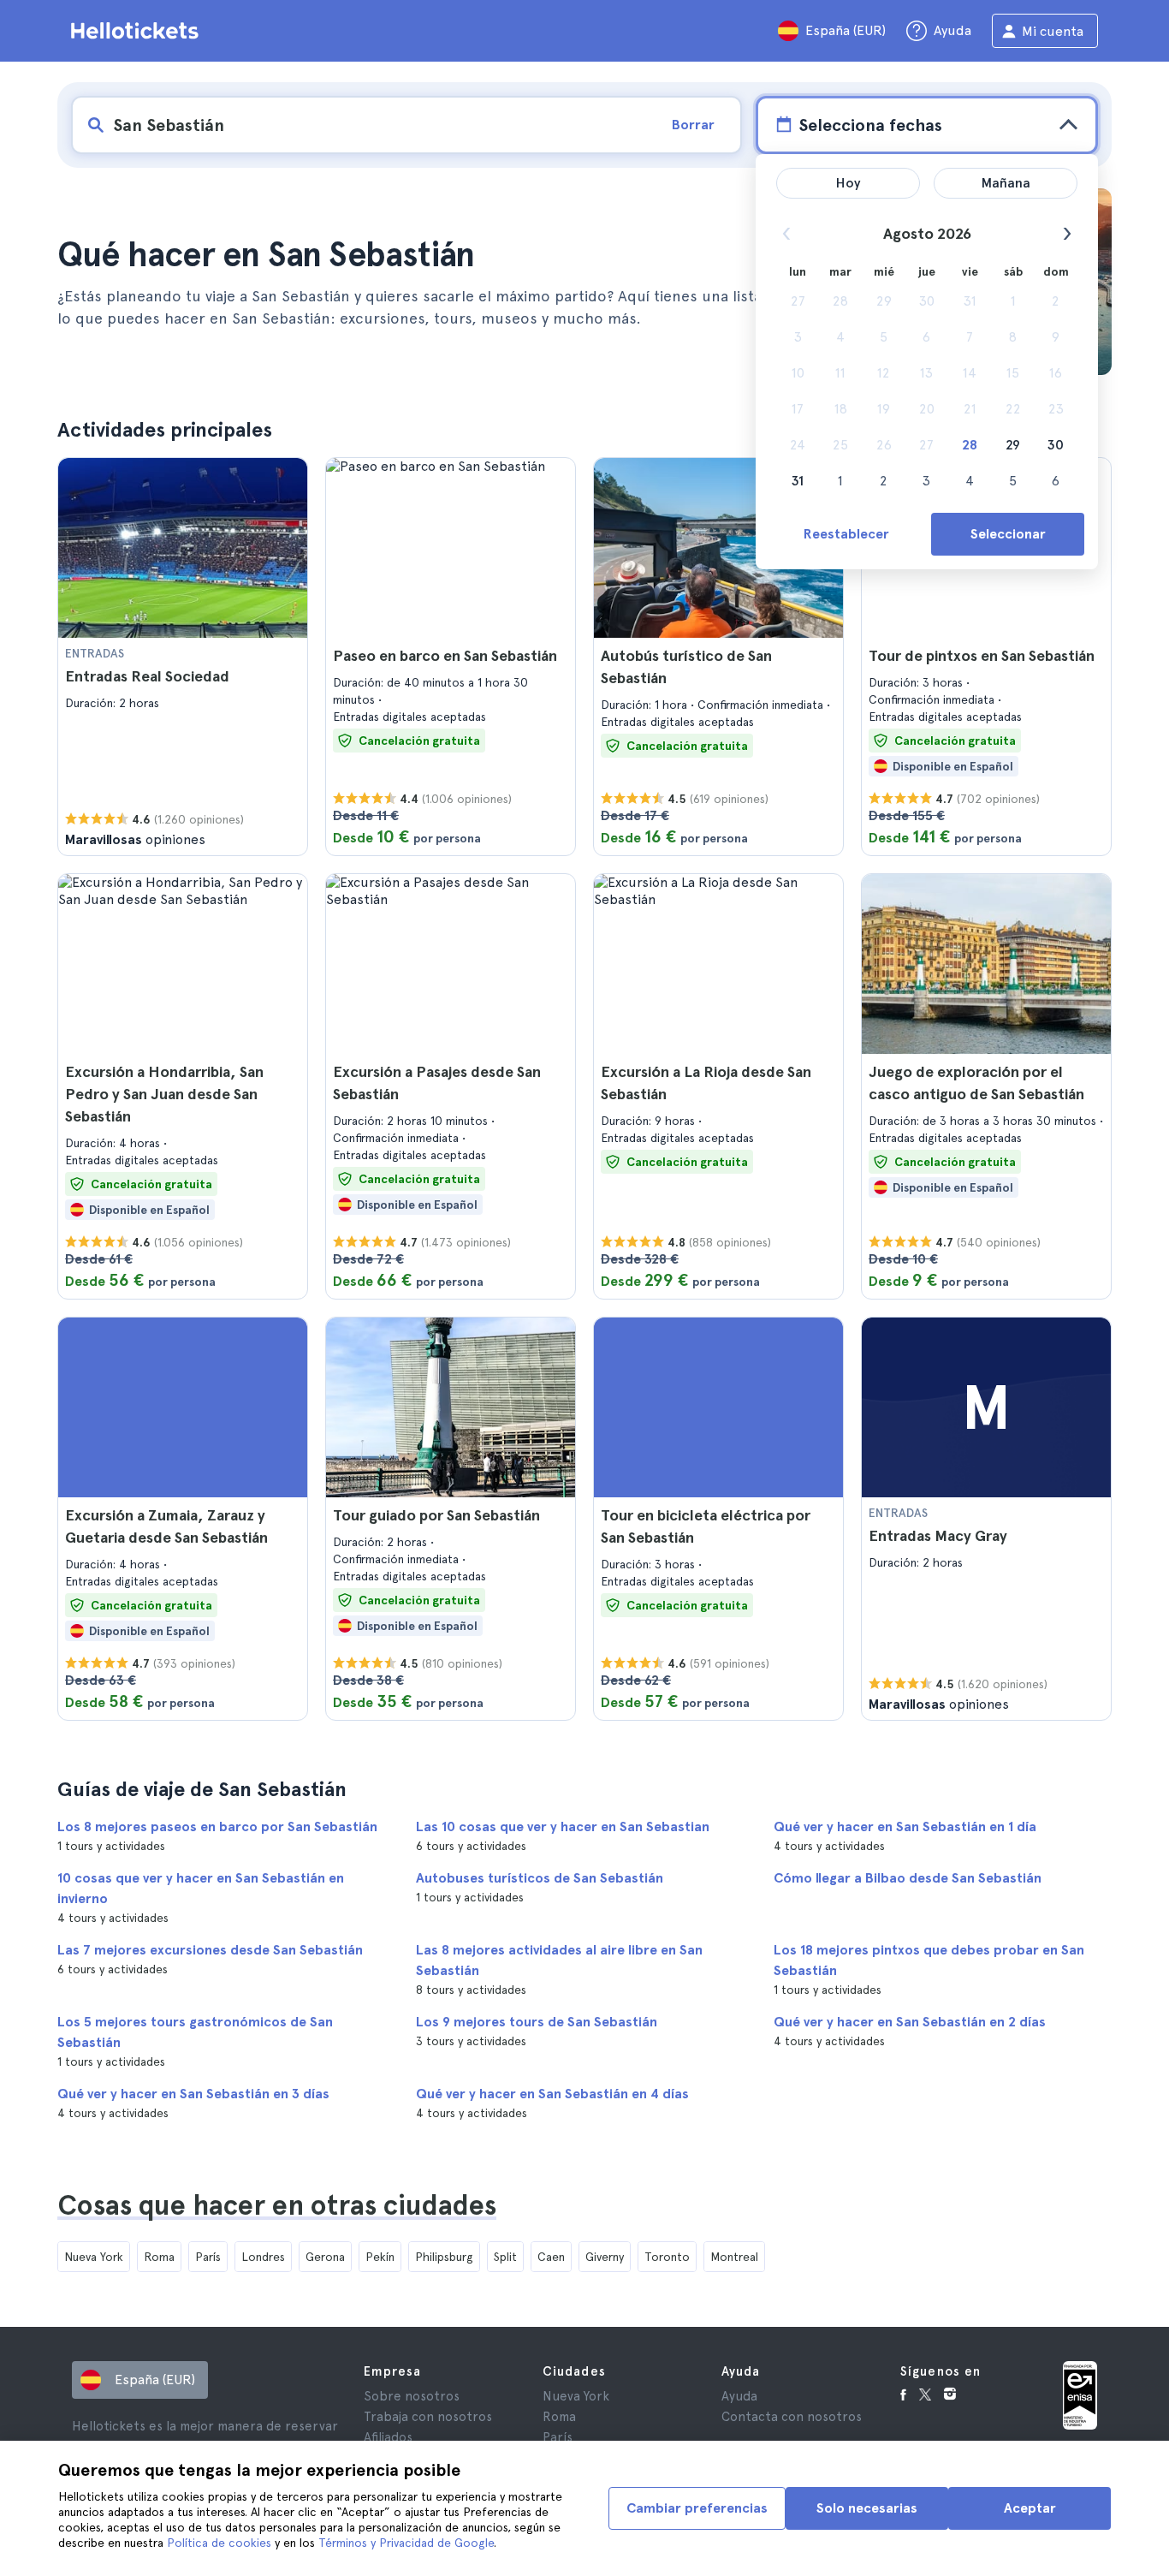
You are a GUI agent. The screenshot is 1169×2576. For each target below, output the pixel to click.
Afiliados (388, 2437)
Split (505, 2257)
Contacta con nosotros (792, 2417)
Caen (551, 2257)
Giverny (605, 2257)
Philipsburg (444, 2257)
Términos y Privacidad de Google (406, 2543)
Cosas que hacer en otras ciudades (277, 2205)
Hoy (849, 183)
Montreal (734, 2257)
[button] (183, 657)
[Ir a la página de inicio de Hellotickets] (138, 31)
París (208, 2257)
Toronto (667, 2257)
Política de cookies (219, 2543)
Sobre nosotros (412, 2396)
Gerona (325, 2257)
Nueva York (94, 2257)
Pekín (380, 2257)
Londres (263, 2257)
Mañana (1006, 183)
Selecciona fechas (870, 125)
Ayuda (739, 2396)
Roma (159, 2257)
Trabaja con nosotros (428, 2417)
